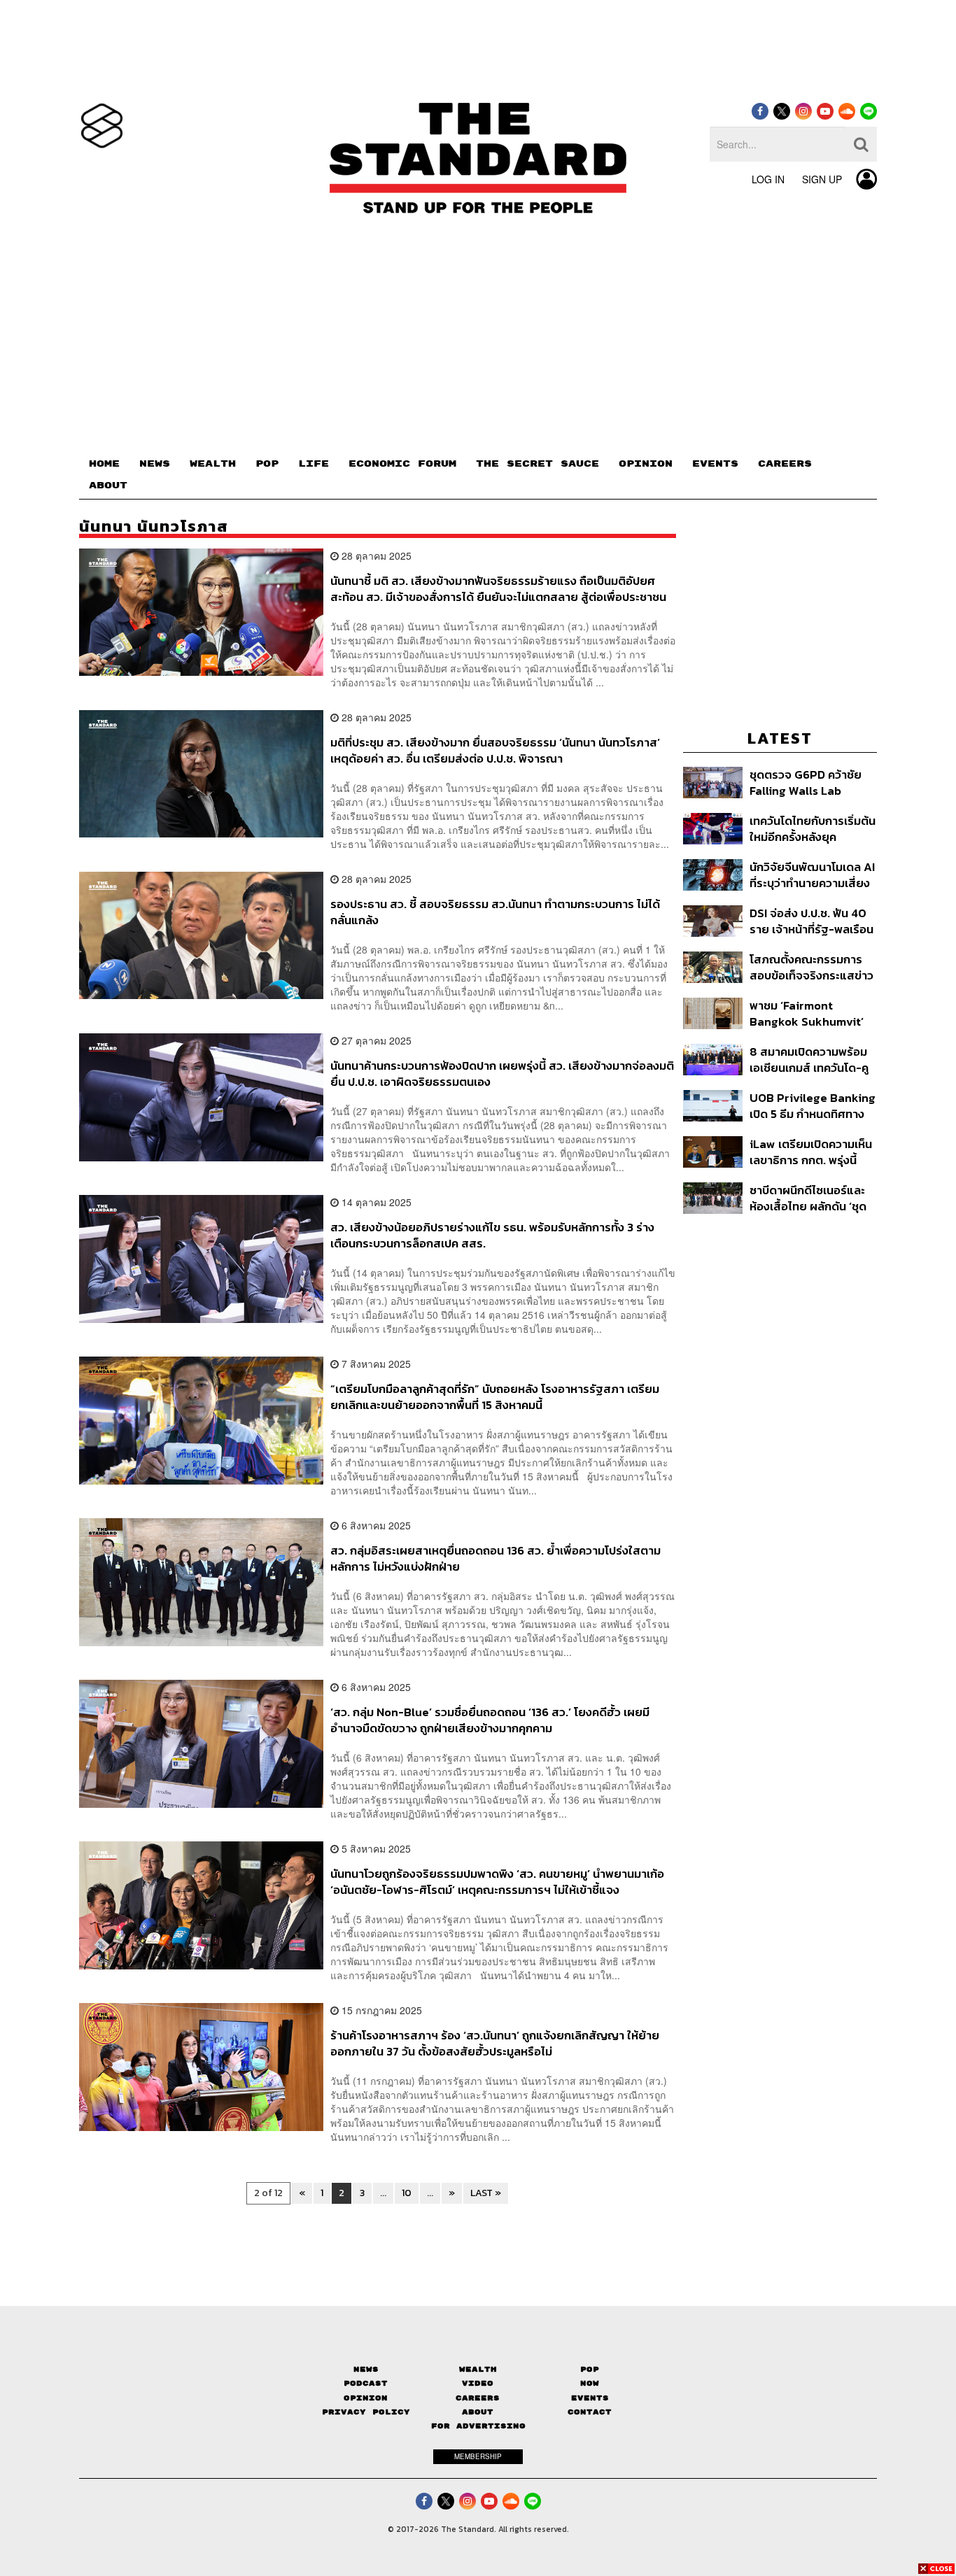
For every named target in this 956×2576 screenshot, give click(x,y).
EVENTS (715, 464)
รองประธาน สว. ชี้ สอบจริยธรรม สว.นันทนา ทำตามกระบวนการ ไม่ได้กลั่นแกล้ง (495, 912)
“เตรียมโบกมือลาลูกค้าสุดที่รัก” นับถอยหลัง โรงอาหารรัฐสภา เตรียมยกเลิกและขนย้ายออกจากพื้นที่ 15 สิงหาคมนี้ (495, 1397)
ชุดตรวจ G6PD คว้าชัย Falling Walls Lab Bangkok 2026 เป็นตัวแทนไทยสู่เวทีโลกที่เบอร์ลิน (806, 783)
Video (478, 2383)
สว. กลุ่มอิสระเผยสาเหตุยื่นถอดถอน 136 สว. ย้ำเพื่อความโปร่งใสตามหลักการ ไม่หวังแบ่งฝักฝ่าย (495, 1558)
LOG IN (768, 179)
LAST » (486, 2193)
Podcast (366, 2383)
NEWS (155, 464)
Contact (590, 2412)
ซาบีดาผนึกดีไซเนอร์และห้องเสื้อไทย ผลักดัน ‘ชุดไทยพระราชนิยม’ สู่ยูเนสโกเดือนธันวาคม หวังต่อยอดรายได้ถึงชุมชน (810, 1198)
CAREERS (785, 464)
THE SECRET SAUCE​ (537, 464)
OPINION (646, 464)
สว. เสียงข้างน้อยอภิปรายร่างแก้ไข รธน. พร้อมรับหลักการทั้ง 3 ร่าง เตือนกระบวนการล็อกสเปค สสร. (492, 1235)
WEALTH (213, 464)
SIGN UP (822, 179)
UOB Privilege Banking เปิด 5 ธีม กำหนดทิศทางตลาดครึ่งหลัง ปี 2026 (813, 1106)
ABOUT (108, 486)
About (478, 2412)
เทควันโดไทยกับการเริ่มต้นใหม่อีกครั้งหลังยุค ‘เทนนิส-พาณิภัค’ (813, 829)
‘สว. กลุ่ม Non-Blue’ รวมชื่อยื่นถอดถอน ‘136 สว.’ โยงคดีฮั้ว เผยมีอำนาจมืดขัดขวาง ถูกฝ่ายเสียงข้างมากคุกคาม (490, 1720)
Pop (590, 2369)
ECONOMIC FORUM (402, 464)
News (366, 2369)
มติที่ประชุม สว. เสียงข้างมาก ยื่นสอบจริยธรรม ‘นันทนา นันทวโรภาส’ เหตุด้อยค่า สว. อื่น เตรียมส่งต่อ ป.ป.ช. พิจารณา (495, 750)
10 (407, 2193)
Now (590, 2383)
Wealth (478, 2369)
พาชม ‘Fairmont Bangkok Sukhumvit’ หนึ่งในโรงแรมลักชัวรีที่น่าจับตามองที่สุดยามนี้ (810, 1013)
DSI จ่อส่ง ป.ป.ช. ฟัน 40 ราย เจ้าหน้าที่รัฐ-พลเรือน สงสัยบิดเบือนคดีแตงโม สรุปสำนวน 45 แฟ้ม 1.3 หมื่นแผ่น (811, 921)
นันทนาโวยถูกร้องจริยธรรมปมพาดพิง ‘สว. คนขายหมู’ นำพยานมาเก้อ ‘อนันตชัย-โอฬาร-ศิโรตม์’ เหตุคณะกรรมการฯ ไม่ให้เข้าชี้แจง (497, 1882)
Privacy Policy (366, 2412)
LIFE (314, 464)
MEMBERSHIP (478, 2456)
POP (267, 464)
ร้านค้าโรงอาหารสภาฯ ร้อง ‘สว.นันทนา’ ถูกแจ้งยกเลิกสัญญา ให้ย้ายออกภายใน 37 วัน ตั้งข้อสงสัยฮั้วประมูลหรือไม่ (495, 2043)
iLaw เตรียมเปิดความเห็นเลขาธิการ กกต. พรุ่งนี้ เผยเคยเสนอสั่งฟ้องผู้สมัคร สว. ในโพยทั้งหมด (811, 1152)
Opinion (366, 2398)
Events (590, 2398)
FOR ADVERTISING (478, 2426)
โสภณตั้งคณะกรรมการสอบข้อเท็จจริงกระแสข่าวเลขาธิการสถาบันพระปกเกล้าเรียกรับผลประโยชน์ (811, 967)
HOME (104, 464)
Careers (478, 2398)
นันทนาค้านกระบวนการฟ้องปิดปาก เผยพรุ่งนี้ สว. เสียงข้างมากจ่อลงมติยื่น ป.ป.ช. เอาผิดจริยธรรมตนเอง (502, 1074)
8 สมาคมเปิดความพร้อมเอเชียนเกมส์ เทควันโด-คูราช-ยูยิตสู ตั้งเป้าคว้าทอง (809, 1060)
